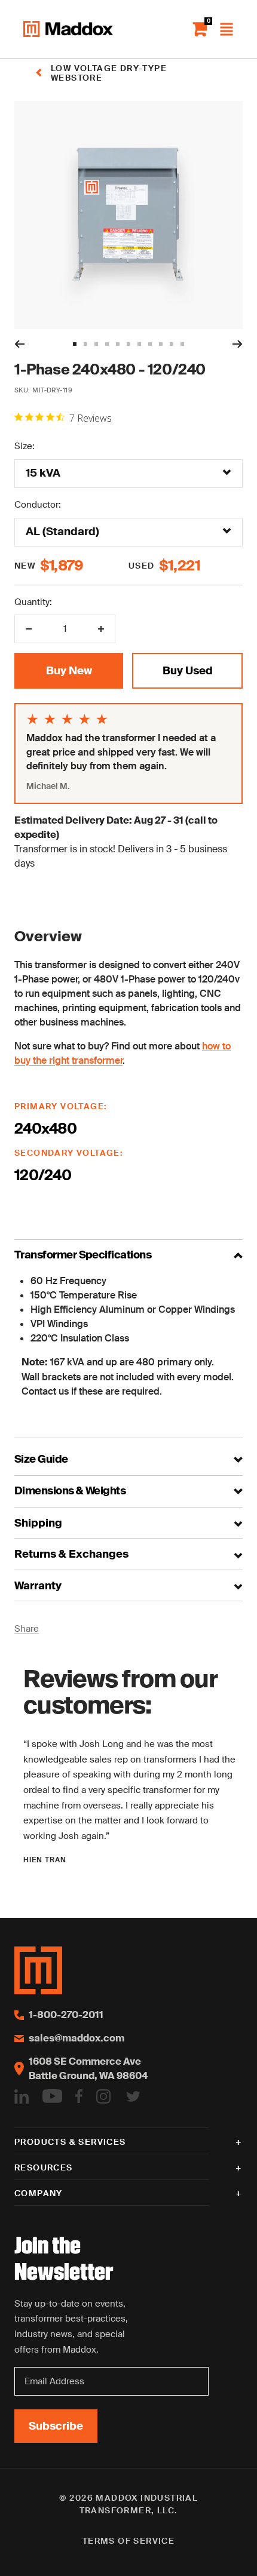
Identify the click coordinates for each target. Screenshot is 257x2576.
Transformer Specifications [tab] (83, 1255)
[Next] (238, 344)
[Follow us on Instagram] (103, 2097)
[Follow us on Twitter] (133, 2097)
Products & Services (70, 2142)
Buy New (69, 671)
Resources (44, 2167)
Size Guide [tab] (41, 1460)
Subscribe (56, 2426)
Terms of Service (128, 2541)
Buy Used (188, 671)
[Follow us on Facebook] (79, 2097)
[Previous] (19, 344)
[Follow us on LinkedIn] (22, 2097)
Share (27, 1629)
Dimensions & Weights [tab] (70, 1491)
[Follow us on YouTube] (52, 2097)
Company (39, 2193)
